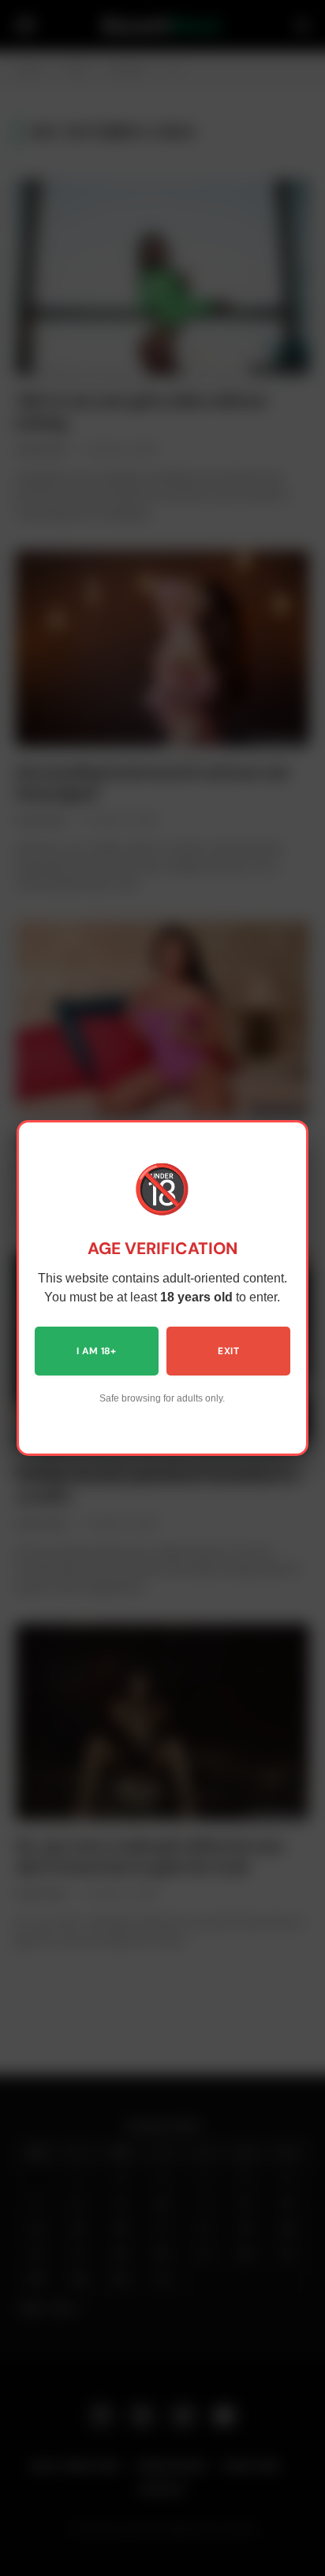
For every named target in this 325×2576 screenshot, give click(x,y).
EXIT (228, 1351)
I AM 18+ (97, 1351)
